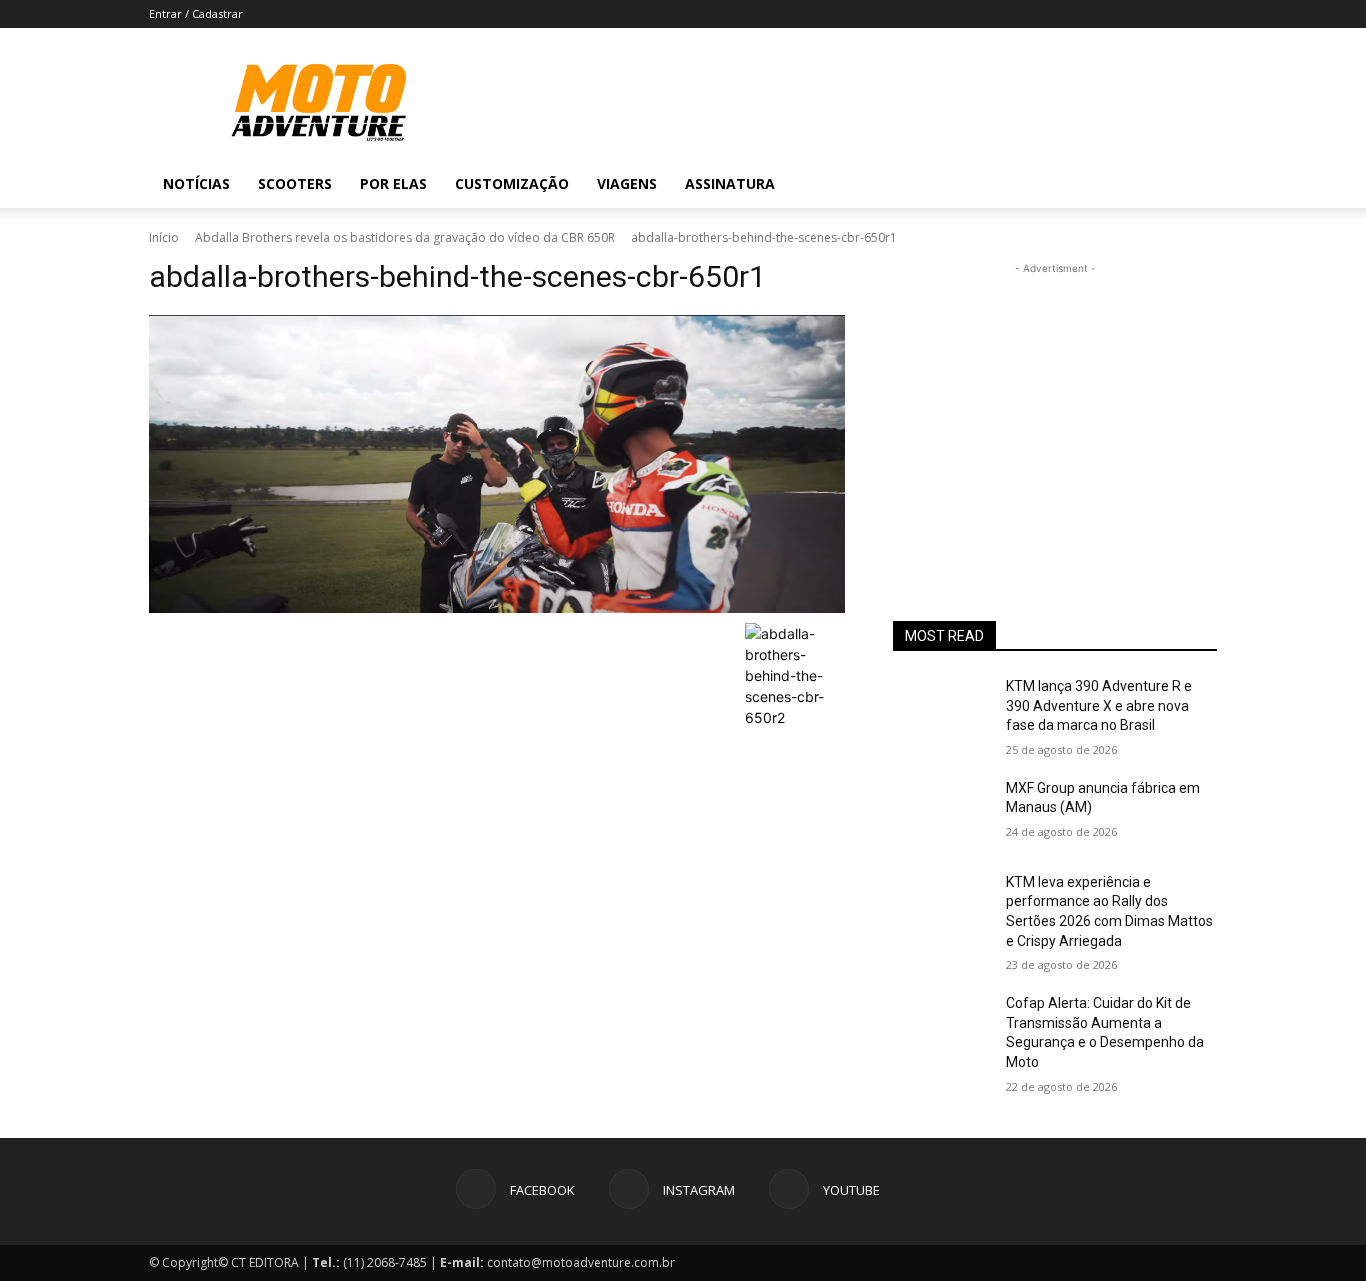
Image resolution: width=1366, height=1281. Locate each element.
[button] (1193, 185)
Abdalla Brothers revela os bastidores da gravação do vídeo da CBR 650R (405, 237)
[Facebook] (1081, 184)
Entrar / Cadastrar (196, 13)
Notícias (196, 183)
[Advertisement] (1055, 404)
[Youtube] (1149, 184)
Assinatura (730, 183)
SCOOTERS (295, 183)
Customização (512, 183)
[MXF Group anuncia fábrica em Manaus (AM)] (941, 813)
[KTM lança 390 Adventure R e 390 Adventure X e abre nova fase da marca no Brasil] (941, 711)
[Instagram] (1115, 184)
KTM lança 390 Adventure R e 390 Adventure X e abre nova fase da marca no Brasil (1099, 705)
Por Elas (393, 183)
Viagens (627, 183)
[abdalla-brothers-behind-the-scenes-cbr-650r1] (497, 464)
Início (164, 237)
